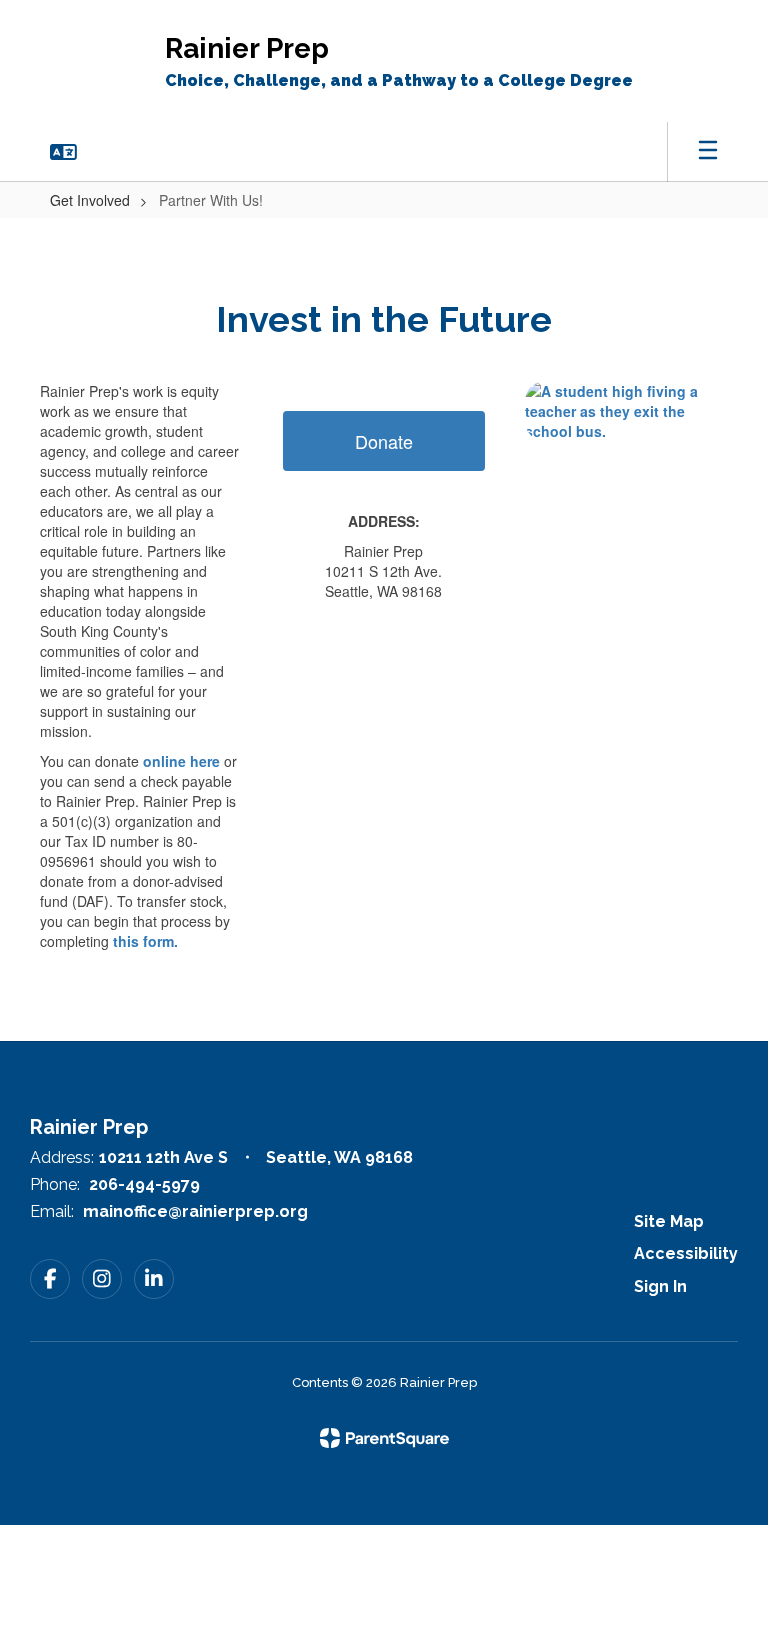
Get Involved (90, 200)
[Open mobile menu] (708, 152)
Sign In (660, 1286)
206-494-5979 (144, 1184)
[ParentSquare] (384, 1438)
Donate (384, 441)
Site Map (669, 1221)
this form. (145, 941)
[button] (63, 152)
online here (181, 761)
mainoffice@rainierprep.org (195, 1211)
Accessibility (686, 1253)
